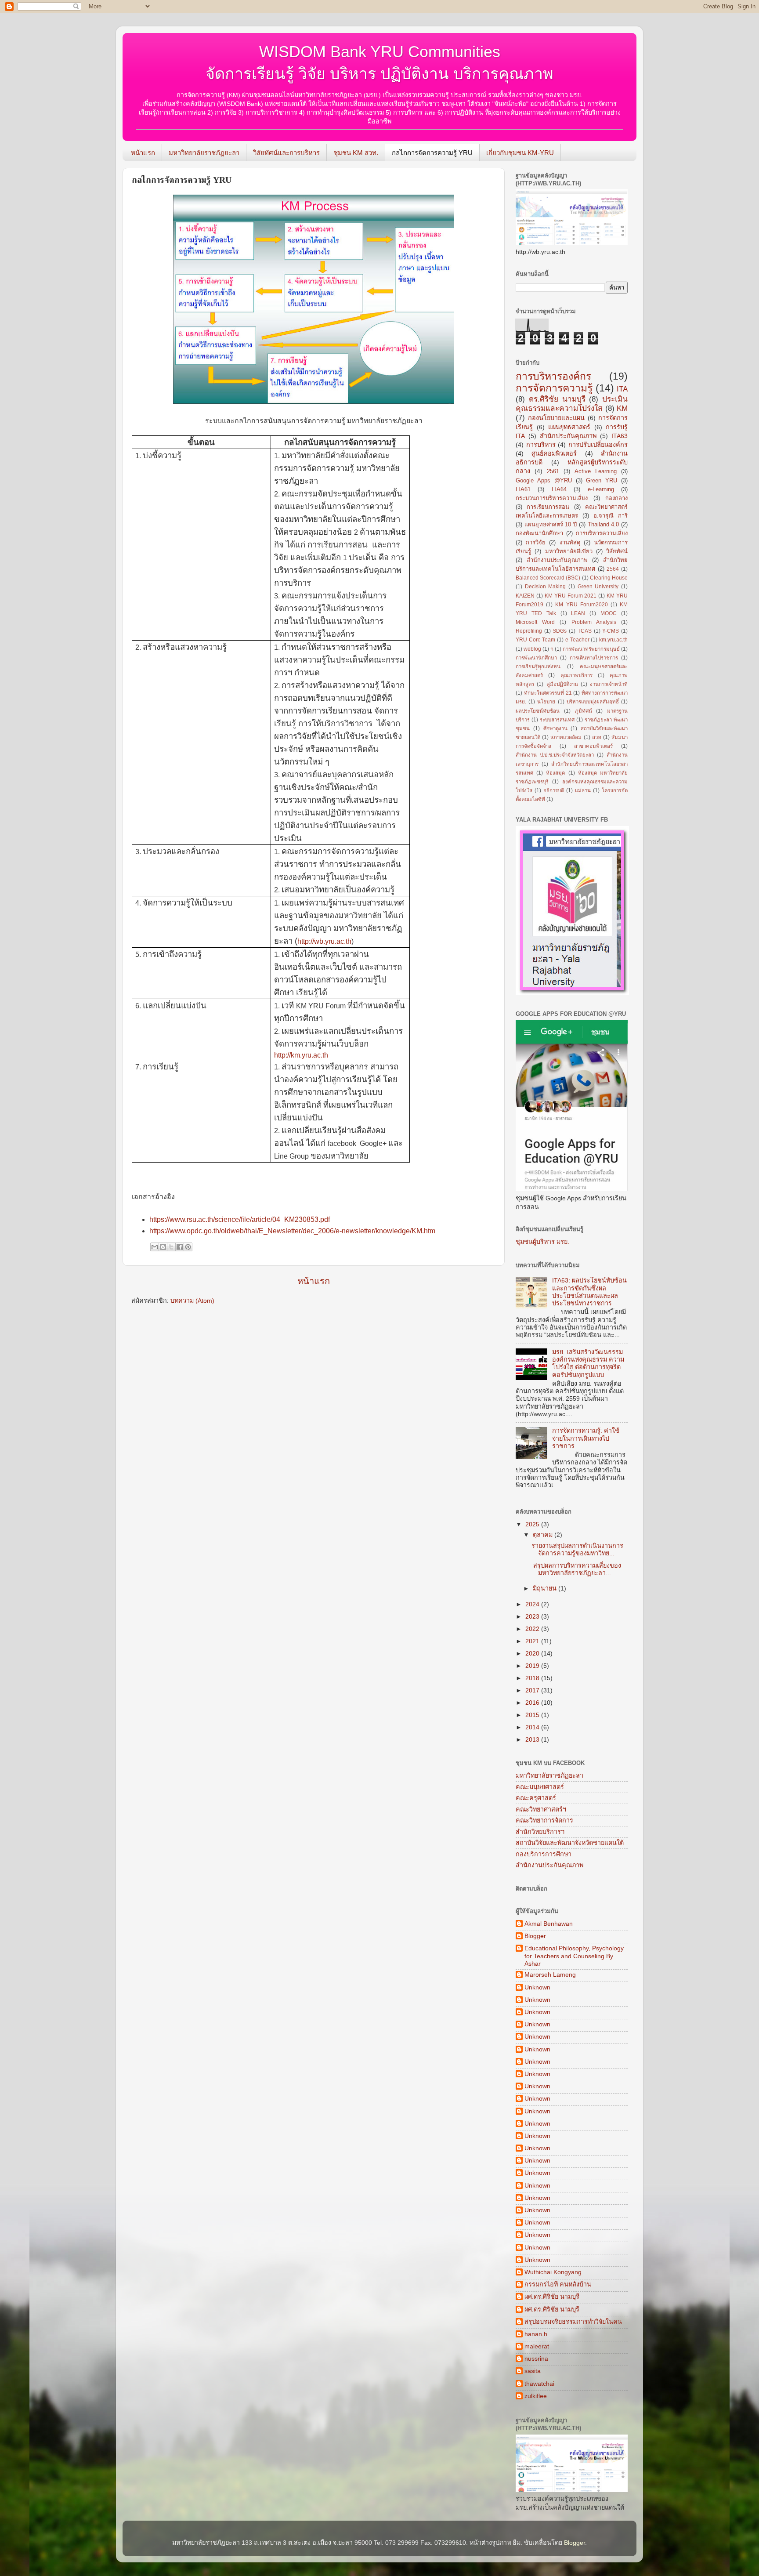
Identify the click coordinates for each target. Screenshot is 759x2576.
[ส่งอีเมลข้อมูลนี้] (155, 1247)
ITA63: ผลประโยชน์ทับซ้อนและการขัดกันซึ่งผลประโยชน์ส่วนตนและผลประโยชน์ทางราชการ (589, 1292)
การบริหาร (541, 445)
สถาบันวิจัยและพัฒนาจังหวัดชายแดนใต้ (570, 1843)
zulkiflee (536, 2396)
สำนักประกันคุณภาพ (568, 436)
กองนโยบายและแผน (556, 418)
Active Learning (596, 471)
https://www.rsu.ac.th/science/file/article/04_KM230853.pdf (240, 1219)
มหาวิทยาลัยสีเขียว (569, 551)
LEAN (578, 613)
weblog (532, 649)
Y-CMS (611, 631)
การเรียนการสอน (548, 507)
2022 (533, 1629)
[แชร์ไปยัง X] (171, 1247)
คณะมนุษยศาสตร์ (540, 1787)
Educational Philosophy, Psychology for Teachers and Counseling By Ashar (574, 1956)
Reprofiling (529, 631)
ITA (622, 389)
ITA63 (620, 436)
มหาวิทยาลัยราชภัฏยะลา (204, 153)
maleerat (537, 2346)
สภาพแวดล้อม (566, 737)
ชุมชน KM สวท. (356, 153)
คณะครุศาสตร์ (536, 1798)
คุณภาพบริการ (576, 675)
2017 (533, 1690)
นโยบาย (546, 702)
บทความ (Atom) (192, 1301)
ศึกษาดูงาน (555, 728)
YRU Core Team (535, 640)
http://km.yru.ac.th (301, 1055)
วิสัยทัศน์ (617, 551)
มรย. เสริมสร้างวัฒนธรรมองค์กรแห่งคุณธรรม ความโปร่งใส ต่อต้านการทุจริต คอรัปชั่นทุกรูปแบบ (588, 1363)
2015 (533, 1715)
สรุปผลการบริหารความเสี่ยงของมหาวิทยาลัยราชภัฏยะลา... (576, 1569)
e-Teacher (577, 640)
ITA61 (523, 489)
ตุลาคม (544, 1535)
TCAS (585, 631)
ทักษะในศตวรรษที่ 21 (548, 693)
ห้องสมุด (555, 773)
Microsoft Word (535, 622)
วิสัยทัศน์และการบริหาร (286, 153)
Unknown (537, 1987)
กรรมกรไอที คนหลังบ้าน (558, 2284)
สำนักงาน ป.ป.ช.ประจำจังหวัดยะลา (555, 755)
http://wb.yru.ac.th (324, 941)
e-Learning (601, 489)
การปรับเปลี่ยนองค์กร (598, 445)
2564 (613, 569)
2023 (533, 1616)
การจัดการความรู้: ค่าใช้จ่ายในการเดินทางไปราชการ (586, 1438)
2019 (533, 1666)
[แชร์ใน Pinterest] (188, 1247)
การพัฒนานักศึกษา (536, 658)
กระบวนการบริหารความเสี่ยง (552, 498)
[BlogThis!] (163, 1247)
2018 (533, 1678)
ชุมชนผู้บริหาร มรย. (542, 1242)
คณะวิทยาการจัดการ (544, 1820)
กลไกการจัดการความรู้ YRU (432, 153)
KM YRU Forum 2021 (571, 596)
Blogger (535, 1936)
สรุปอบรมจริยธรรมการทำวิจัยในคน (573, 2322)
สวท (597, 737)
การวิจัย (536, 542)
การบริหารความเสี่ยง (602, 533)
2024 (533, 1604)
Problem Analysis (594, 622)
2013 (533, 1739)
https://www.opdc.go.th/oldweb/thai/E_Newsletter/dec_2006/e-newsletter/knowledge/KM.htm (292, 1231)
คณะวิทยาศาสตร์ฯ (541, 1809)
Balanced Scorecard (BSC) (548, 578)
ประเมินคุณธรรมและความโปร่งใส (572, 404)
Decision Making (546, 587)
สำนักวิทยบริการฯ (540, 1832)
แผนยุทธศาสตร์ (569, 427)
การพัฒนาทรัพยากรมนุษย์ (591, 649)
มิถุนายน (546, 1588)
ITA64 (559, 489)
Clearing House (609, 578)
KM (622, 408)
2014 (533, 1727)
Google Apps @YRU (544, 480)
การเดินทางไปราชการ (594, 658)
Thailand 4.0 (604, 524)
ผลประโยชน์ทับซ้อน (538, 711)
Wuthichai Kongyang (553, 2272)
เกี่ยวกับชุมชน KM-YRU (520, 153)
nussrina (536, 2359)
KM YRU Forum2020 (581, 605)
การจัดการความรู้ (554, 388)
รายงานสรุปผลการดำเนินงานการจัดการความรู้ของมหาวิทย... (577, 1549)
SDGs (560, 631)
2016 (533, 1703)
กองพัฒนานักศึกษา (539, 533)
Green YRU (602, 480)
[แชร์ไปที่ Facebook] (180, 1247)
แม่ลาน (583, 790)
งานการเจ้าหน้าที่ (609, 684)
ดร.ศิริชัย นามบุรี (557, 399)
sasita (533, 2371)
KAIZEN (525, 596)
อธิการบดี (554, 790)
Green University (598, 587)
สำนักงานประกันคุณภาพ (557, 560)
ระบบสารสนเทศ (557, 720)
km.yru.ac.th (613, 640)
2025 (533, 1524)
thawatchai (539, 2384)
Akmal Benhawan (549, 1924)
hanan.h (536, 2334)
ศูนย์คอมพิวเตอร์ (554, 453)
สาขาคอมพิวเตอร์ (593, 746)
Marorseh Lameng (550, 1975)
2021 (533, 1641)
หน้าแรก (143, 153)
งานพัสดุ (570, 542)
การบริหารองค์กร (553, 376)
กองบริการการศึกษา (544, 1854)
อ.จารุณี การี (611, 516)
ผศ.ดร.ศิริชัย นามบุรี (552, 2297)
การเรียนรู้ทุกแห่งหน (538, 667)
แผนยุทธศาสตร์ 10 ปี (551, 524)
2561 (553, 471)
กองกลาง (616, 498)
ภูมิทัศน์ (584, 711)
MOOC (609, 613)
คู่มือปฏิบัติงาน (562, 684)
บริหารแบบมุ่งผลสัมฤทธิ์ (593, 702)
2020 (533, 1653)
